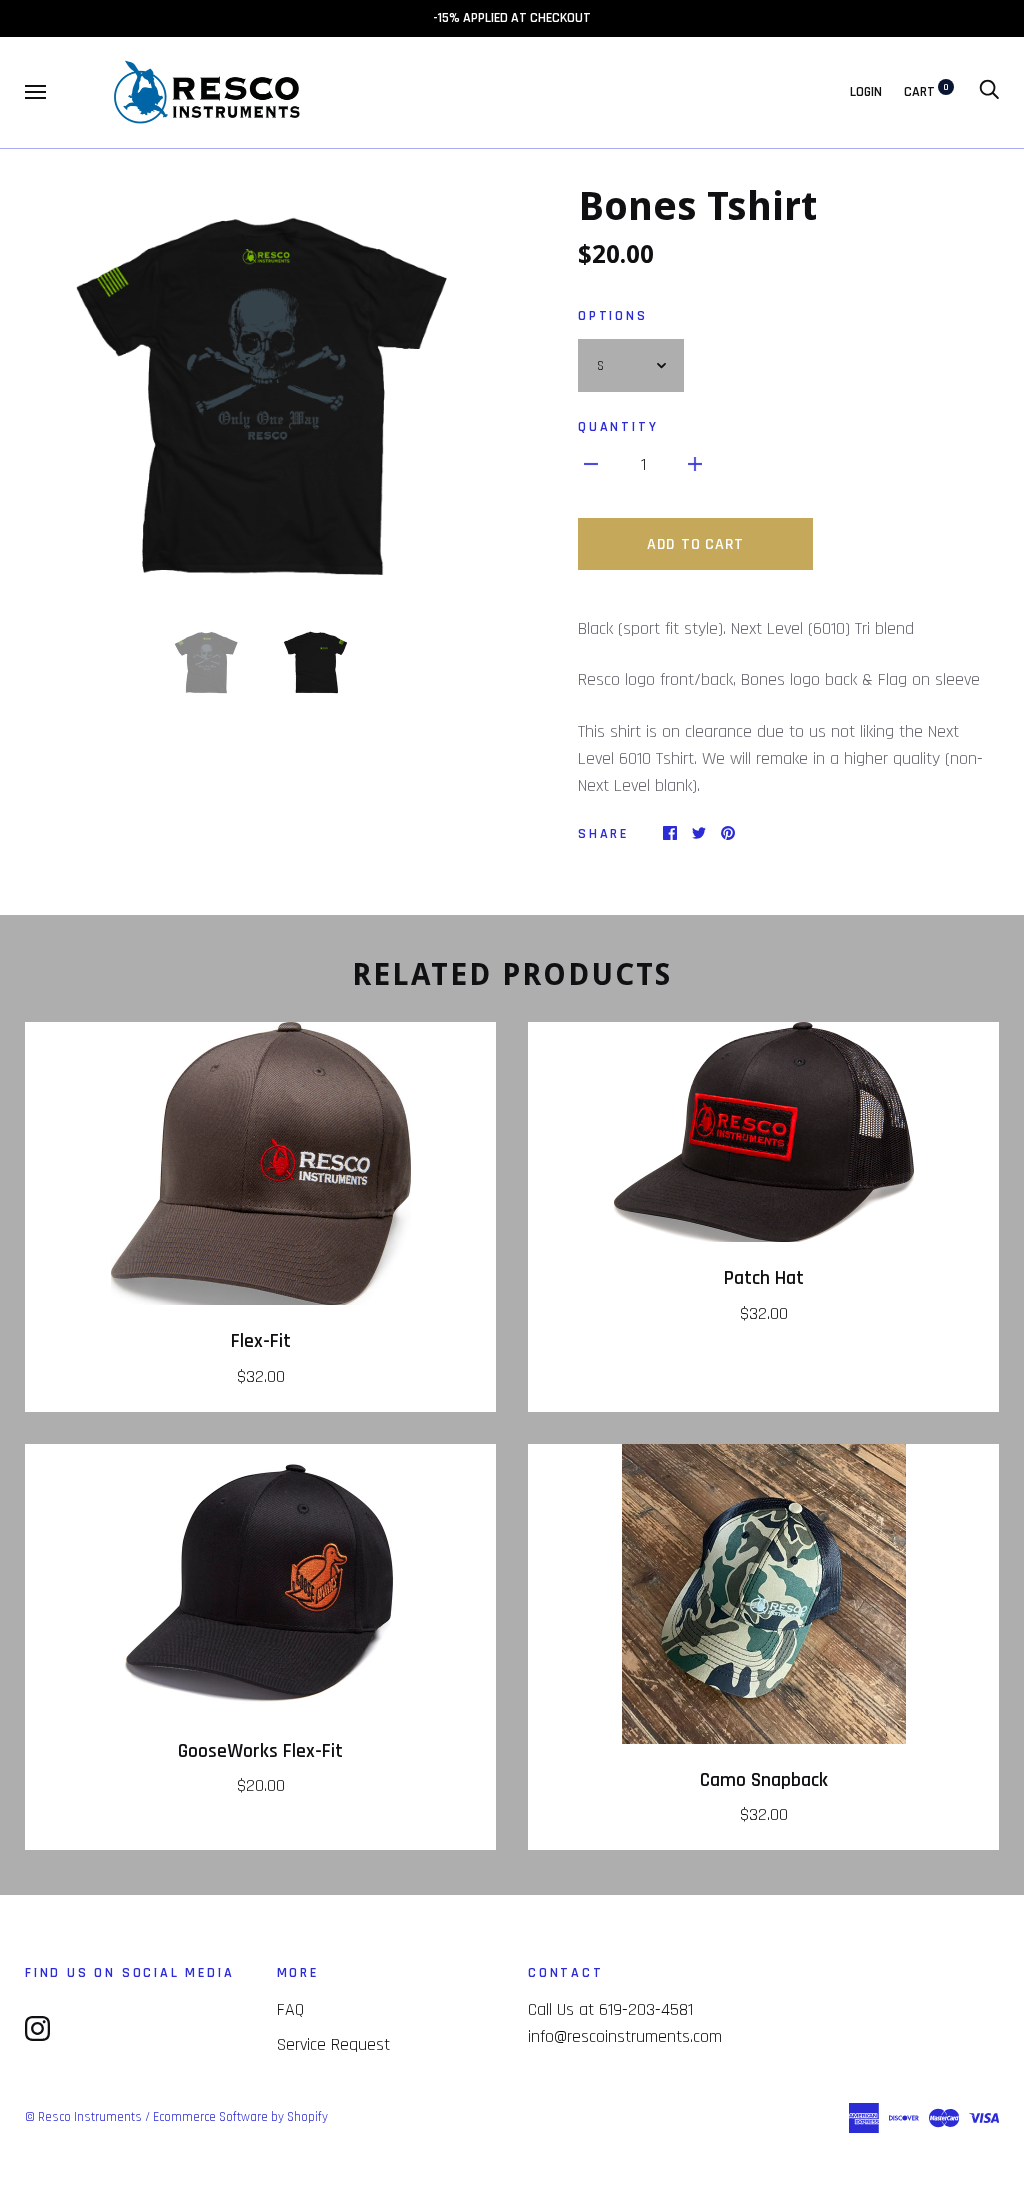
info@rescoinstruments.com (625, 2036)
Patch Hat (764, 1278)
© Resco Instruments (83, 2117)
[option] (260, 390)
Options (613, 316)
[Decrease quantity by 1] (591, 463)
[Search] (989, 92)
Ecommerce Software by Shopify (240, 2117)
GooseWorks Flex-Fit (260, 1751)
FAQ (290, 2009)
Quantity (618, 427)
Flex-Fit (261, 1341)
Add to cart (695, 544)
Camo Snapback (764, 1780)
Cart (926, 92)
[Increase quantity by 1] (695, 463)
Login (866, 92)
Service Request (333, 2044)
